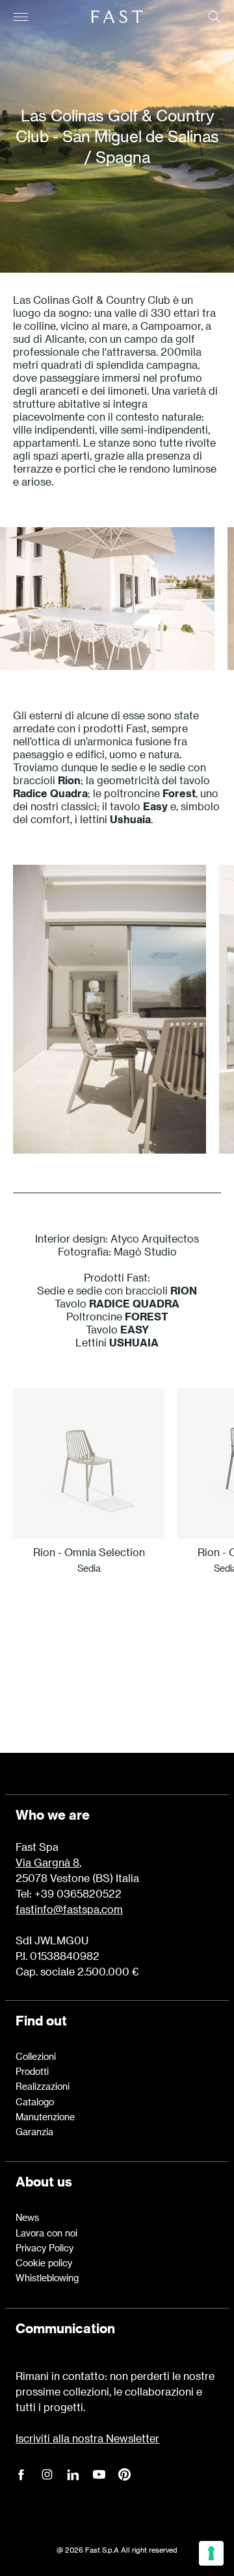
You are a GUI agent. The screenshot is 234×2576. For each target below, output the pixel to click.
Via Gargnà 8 (47, 1862)
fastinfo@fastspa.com (69, 1909)
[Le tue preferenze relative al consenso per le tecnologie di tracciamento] (211, 2553)
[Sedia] (89, 1464)
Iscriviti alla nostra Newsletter (87, 2438)
